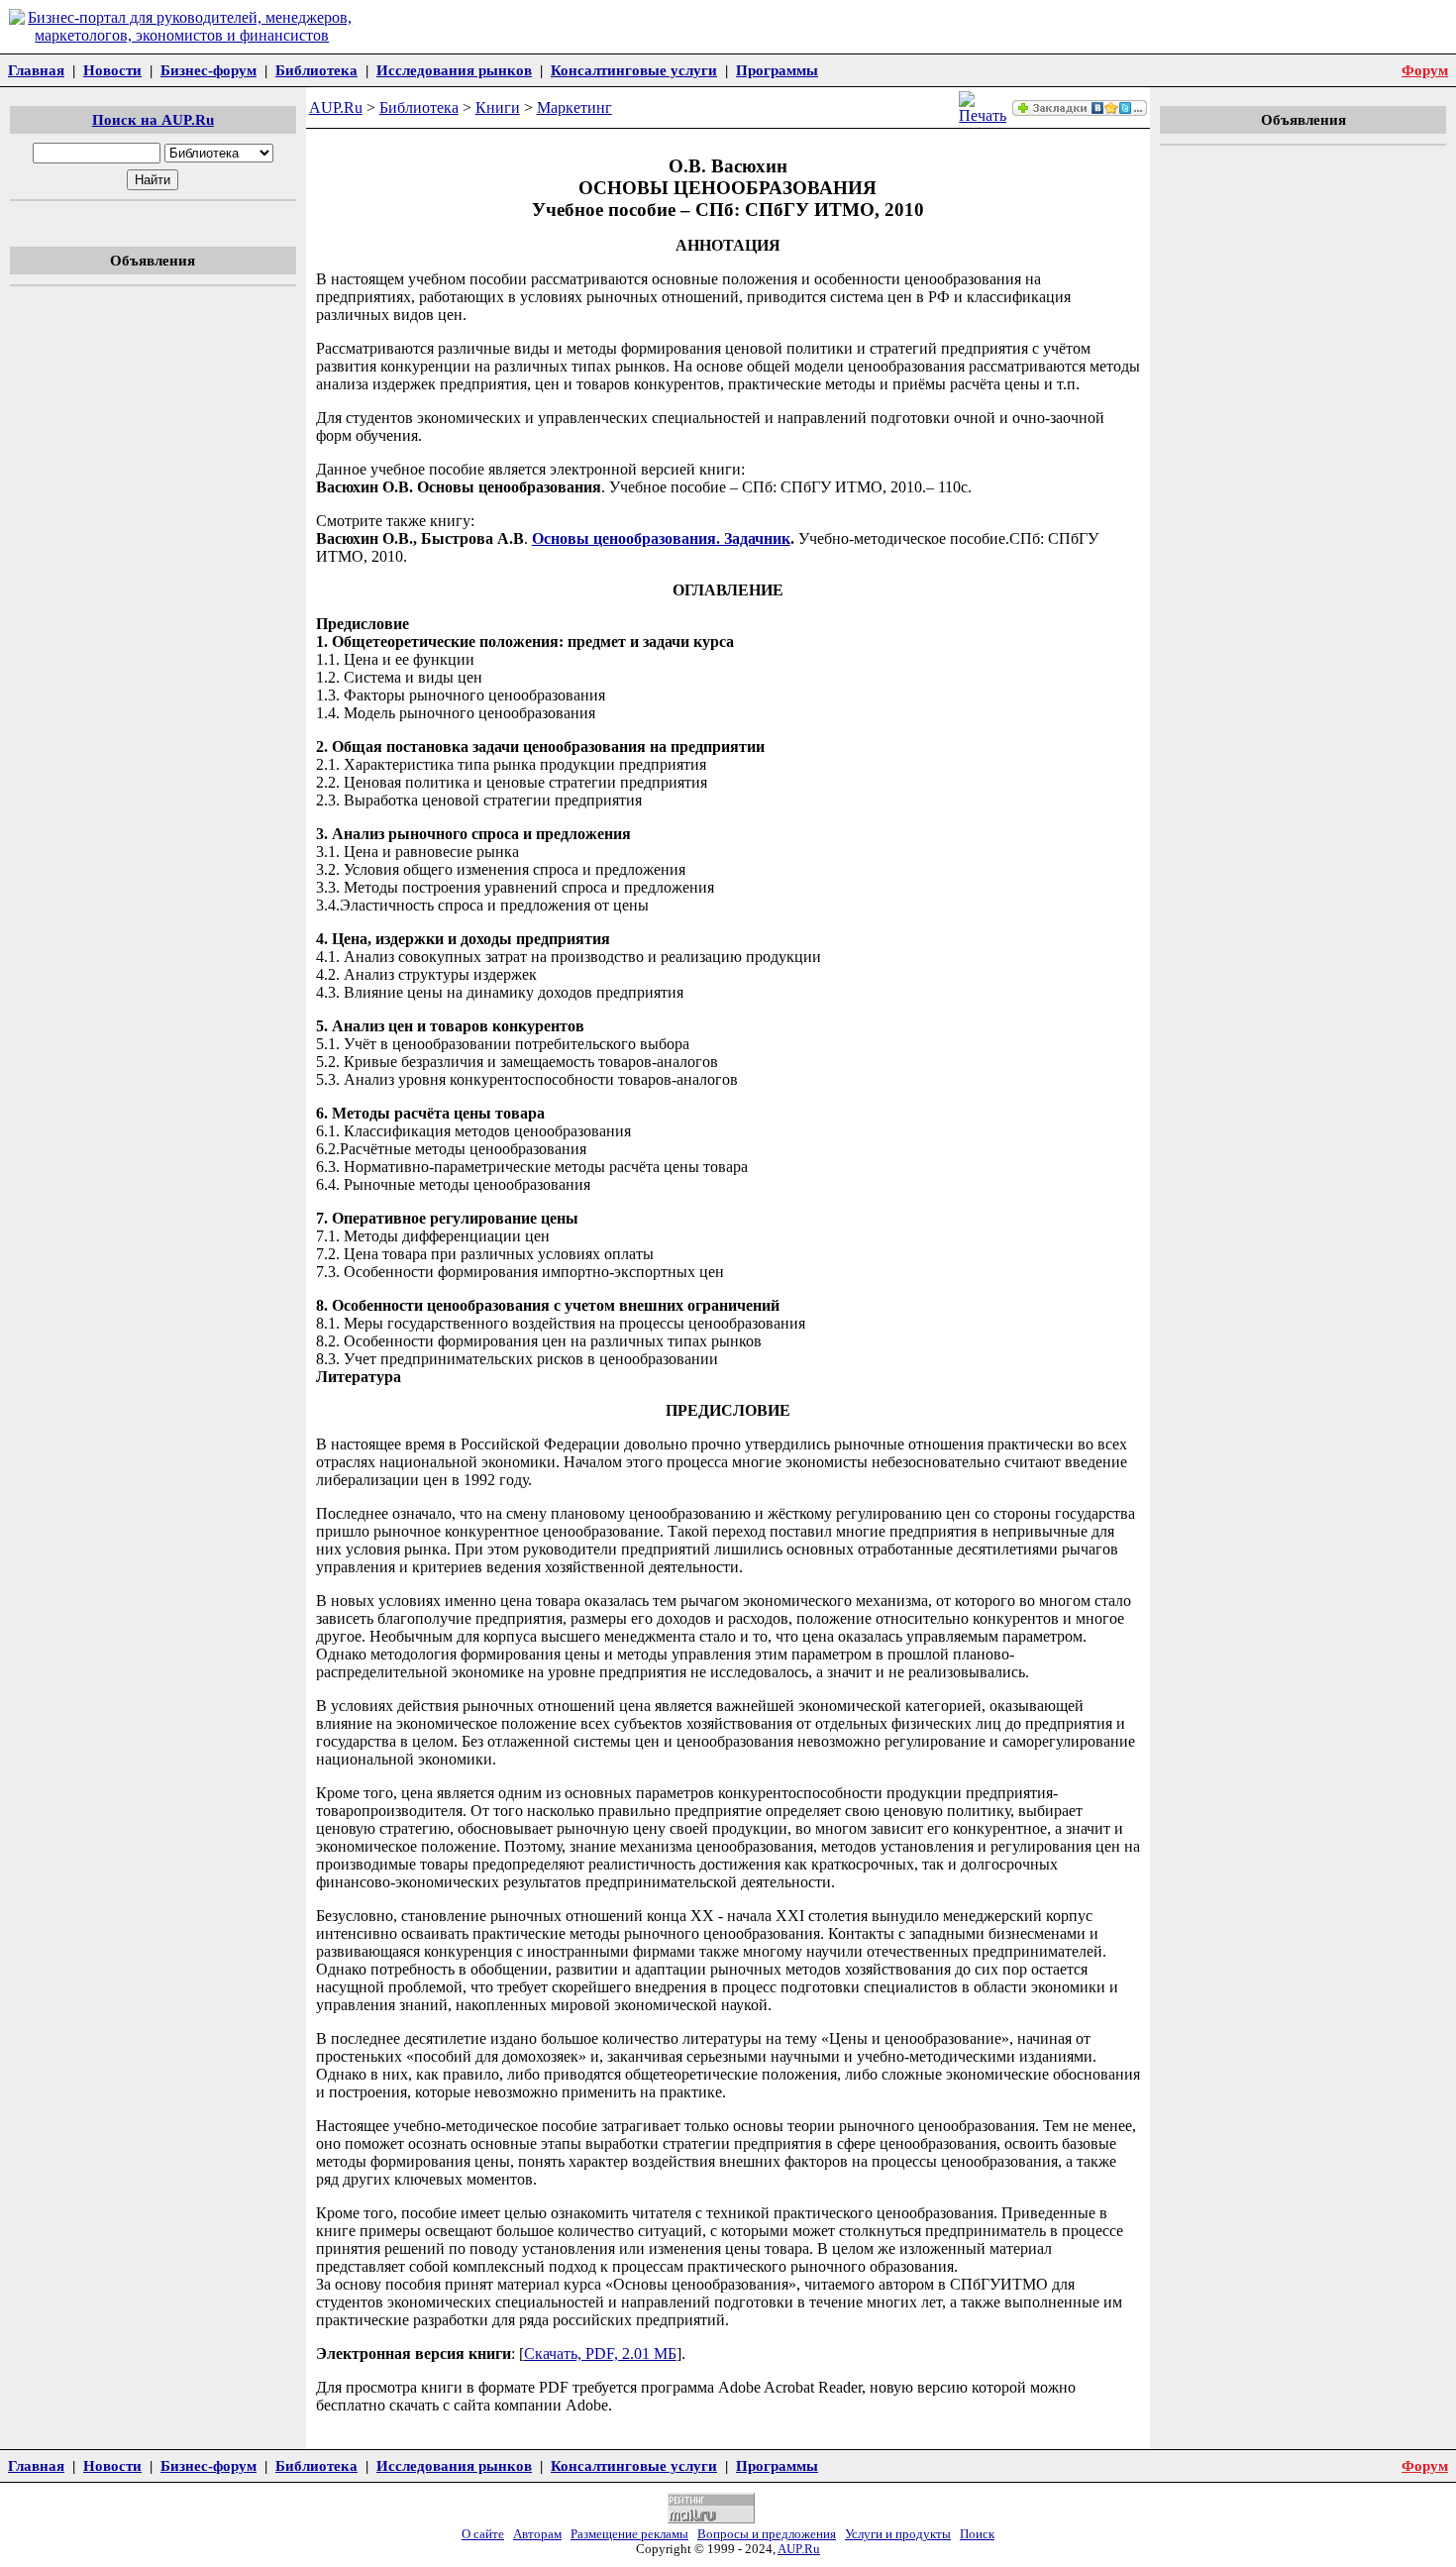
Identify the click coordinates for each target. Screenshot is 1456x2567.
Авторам (537, 2534)
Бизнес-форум (208, 70)
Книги (498, 107)
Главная (36, 70)
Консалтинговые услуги (634, 70)
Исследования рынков (454, 70)
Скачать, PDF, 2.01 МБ (600, 2353)
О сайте (483, 2534)
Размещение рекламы (629, 2534)
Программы (777, 70)
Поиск (977, 2534)
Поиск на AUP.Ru (153, 119)
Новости (112, 70)
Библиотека (316, 70)
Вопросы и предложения (767, 2534)
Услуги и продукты (898, 2534)
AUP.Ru (336, 107)
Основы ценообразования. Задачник (661, 538)
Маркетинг (574, 107)
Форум (1425, 70)
